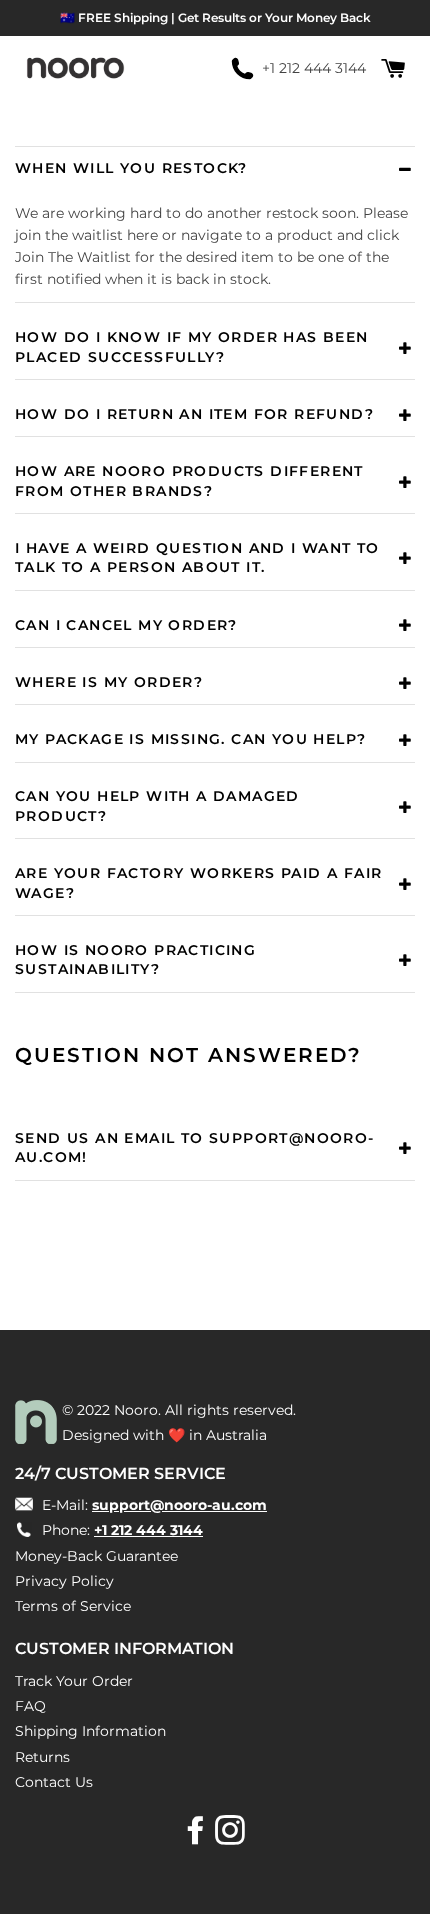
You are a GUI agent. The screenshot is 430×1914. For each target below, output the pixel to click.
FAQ (30, 1706)
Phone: (120, 1530)
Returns (42, 1757)
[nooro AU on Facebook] (198, 1837)
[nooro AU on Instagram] (232, 1837)
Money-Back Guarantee (96, 1556)
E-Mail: (152, 1505)
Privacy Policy (64, 1581)
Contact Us (54, 1782)
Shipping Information (90, 1731)
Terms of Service (73, 1606)
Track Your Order (74, 1681)
